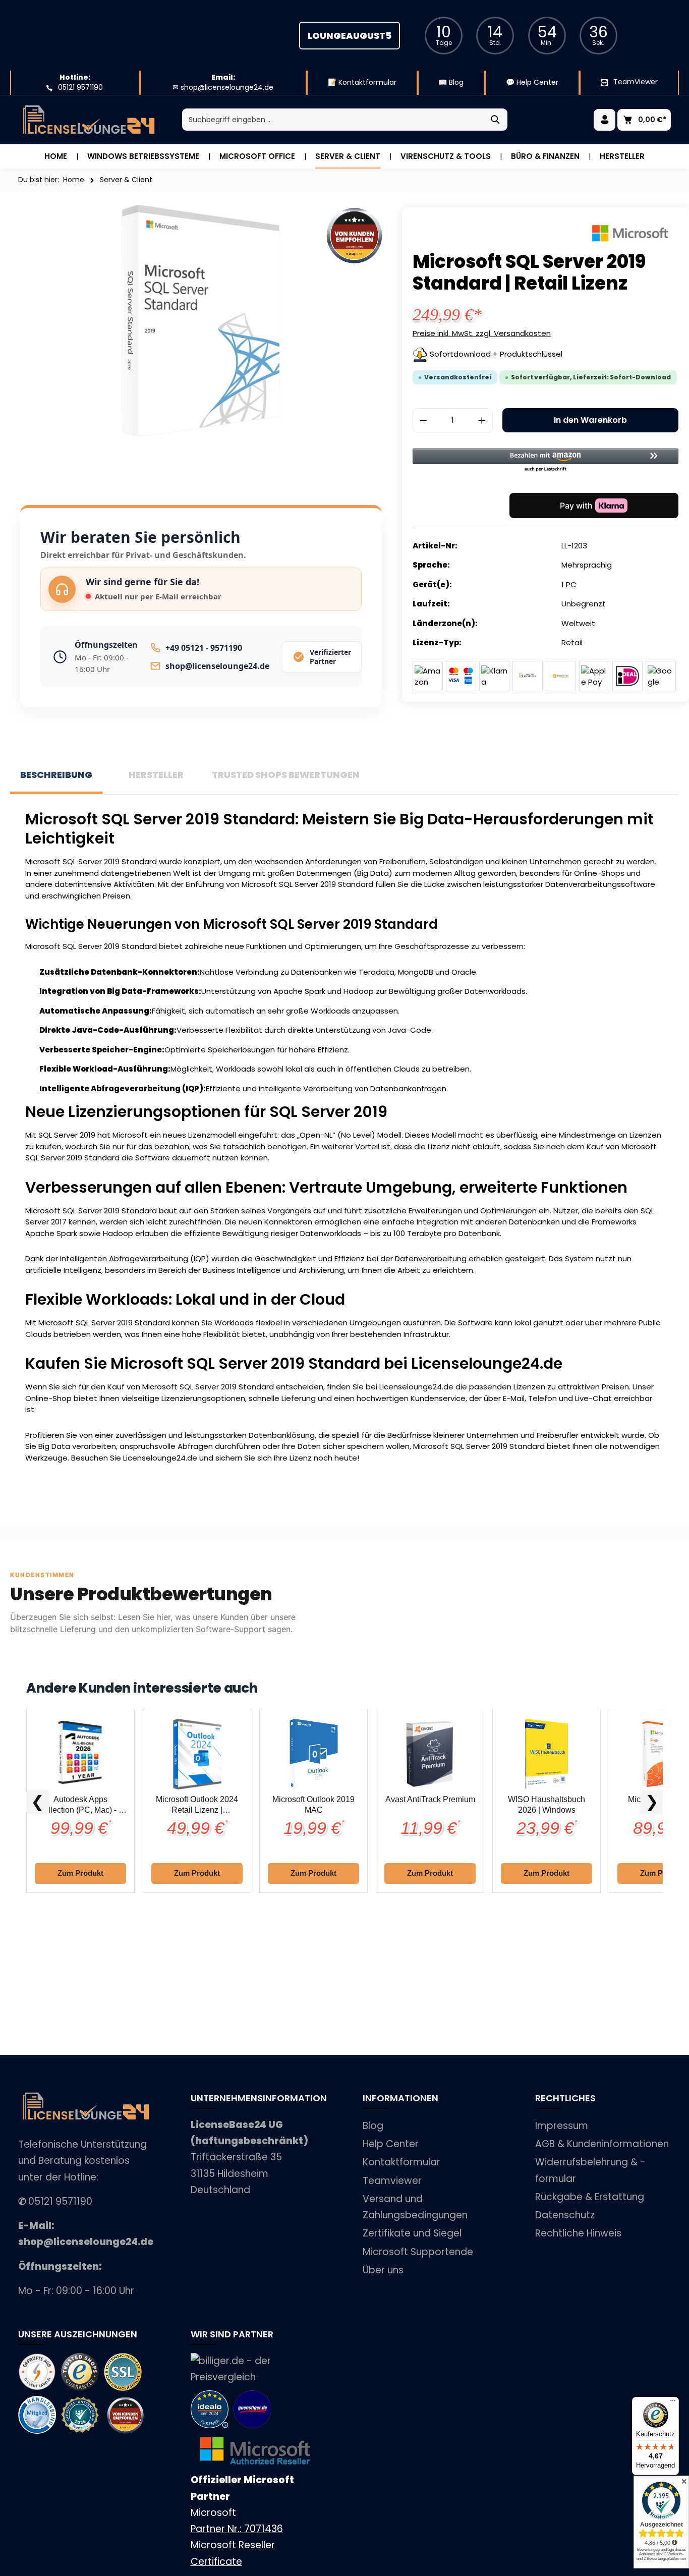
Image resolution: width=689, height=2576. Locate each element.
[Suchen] (496, 120)
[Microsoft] (630, 233)
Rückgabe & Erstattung (590, 2197)
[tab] (56, 776)
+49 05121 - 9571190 (204, 648)
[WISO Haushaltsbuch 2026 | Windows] (547, 1754)
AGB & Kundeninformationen (602, 2144)
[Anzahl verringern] (423, 420)
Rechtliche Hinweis (578, 2233)
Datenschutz (565, 2215)
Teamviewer (392, 2181)
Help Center (391, 2144)
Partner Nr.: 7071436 (237, 2529)
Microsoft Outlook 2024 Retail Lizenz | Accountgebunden (197, 1805)
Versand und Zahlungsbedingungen (415, 2207)
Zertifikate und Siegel (412, 2233)
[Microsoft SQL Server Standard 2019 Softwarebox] (201, 321)
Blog (373, 2126)
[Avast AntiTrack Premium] (430, 1754)
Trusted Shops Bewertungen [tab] (286, 775)
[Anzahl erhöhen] (482, 420)
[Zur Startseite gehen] (89, 120)
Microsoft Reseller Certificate (233, 2553)
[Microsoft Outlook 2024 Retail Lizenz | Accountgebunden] (197, 1754)
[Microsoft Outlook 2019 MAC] (313, 1754)
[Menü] (673, 2403)
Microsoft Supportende (418, 2252)
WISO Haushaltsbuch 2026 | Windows (547, 1805)
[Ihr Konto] (605, 120)
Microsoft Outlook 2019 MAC (313, 1805)
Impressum (562, 2126)
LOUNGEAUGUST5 (350, 36)
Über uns (383, 2270)
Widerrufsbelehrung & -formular (590, 2170)
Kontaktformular (401, 2162)
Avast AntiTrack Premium (430, 1799)
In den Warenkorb (590, 420)
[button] (546, 461)
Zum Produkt (80, 1873)
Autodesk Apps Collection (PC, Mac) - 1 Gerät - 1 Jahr (80, 1805)
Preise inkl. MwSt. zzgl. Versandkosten (482, 333)
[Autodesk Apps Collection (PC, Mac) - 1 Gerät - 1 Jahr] (80, 1754)
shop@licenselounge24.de (217, 666)
